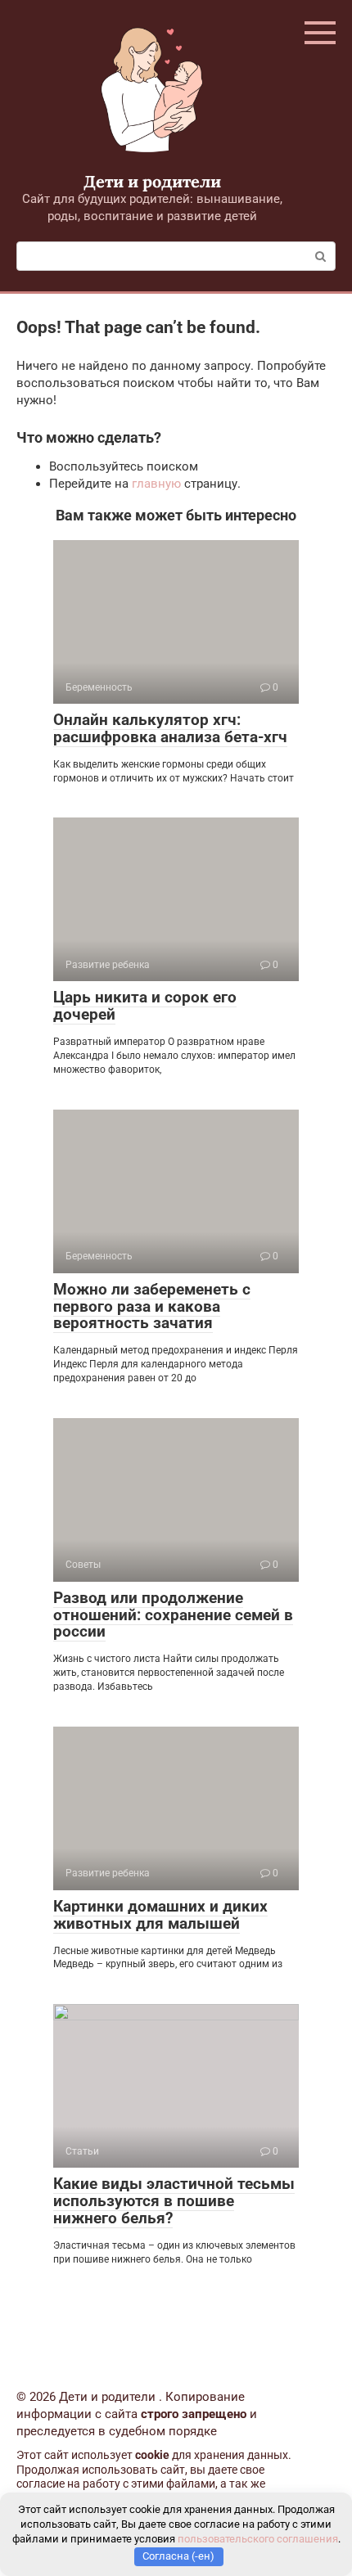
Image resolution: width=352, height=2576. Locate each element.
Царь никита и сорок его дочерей (145, 1006)
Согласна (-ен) (178, 2556)
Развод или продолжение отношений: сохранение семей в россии (173, 1615)
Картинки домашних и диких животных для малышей (160, 1915)
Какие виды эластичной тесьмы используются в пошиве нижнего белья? (174, 2201)
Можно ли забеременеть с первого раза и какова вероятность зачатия (152, 1306)
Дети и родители (152, 181)
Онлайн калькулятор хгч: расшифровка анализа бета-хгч (170, 728)
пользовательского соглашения (258, 2539)
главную (156, 484)
